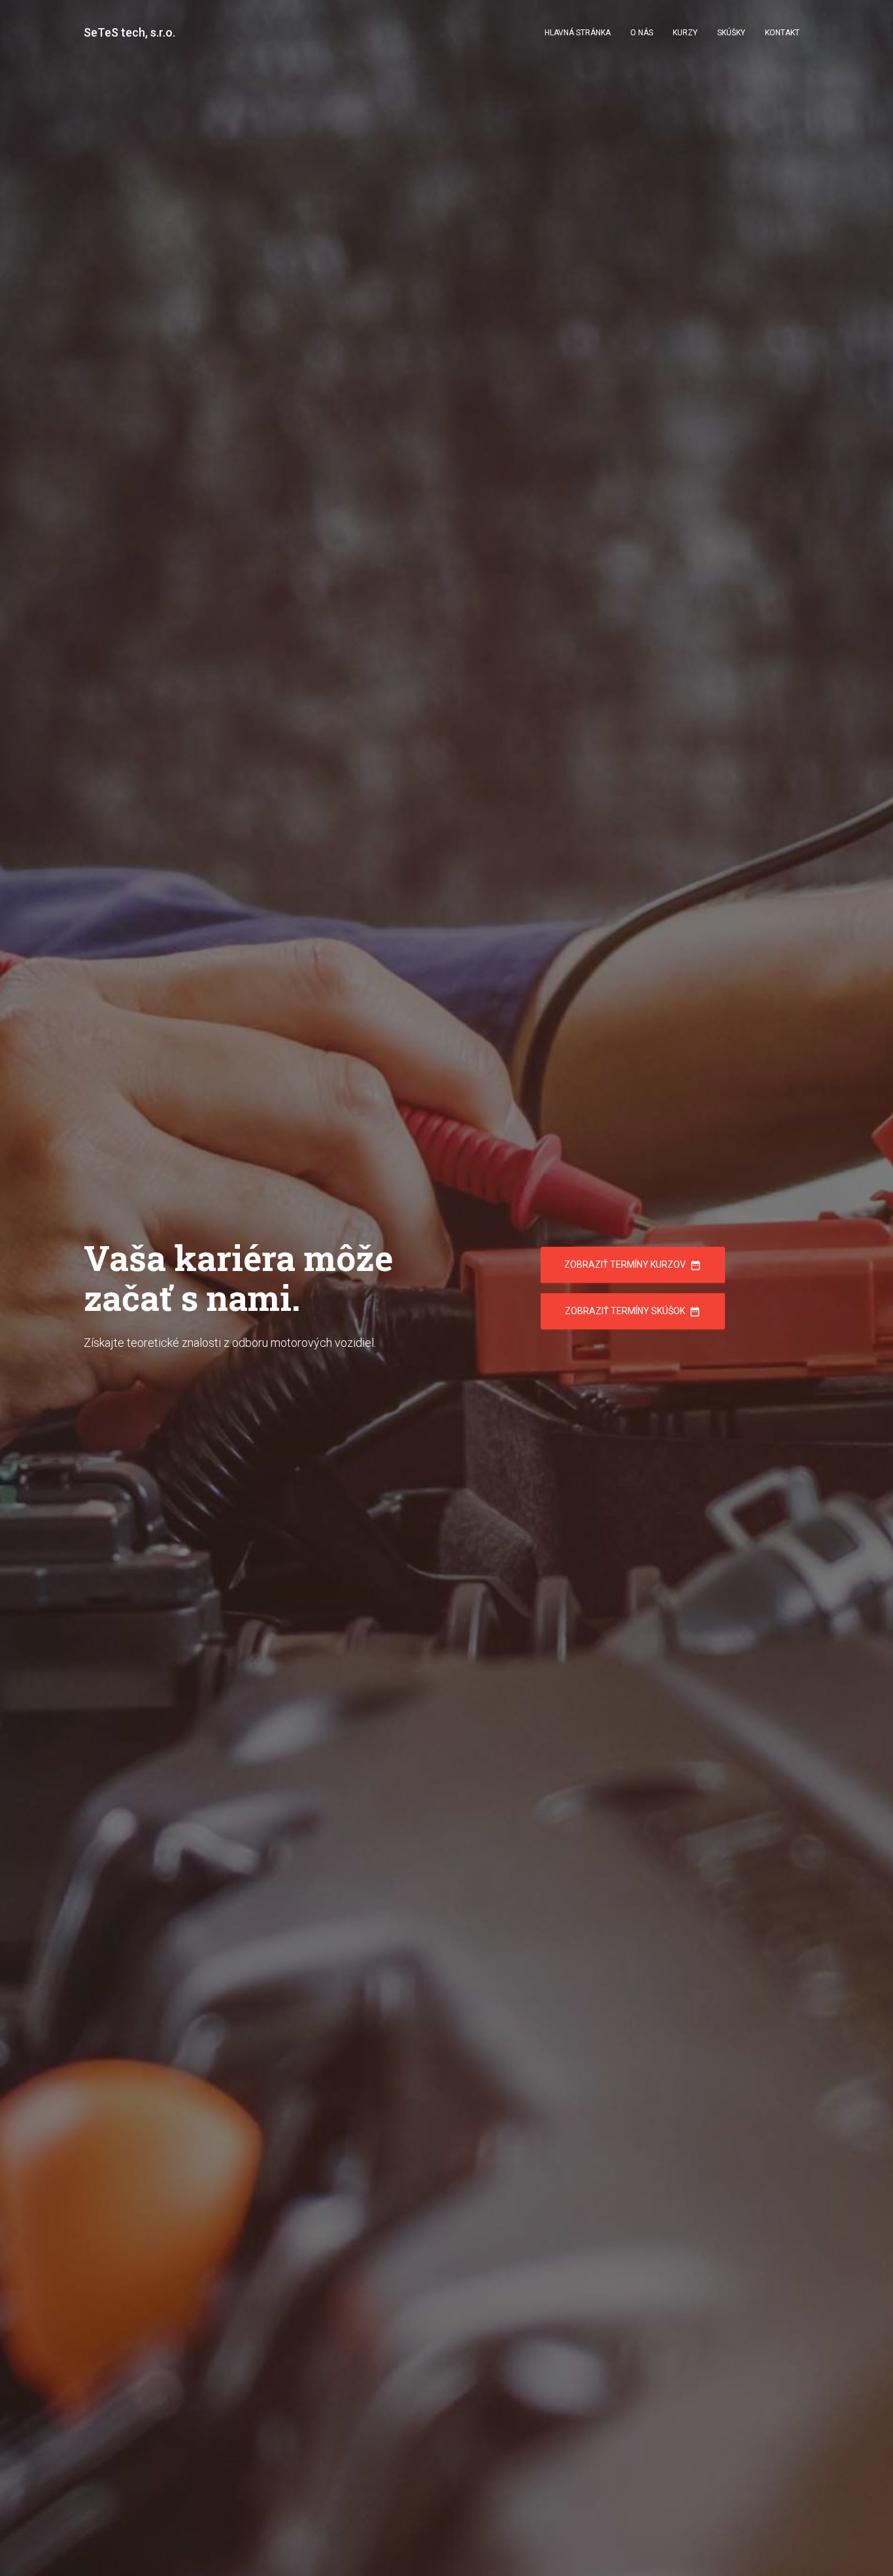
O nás (642, 33)
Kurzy (685, 33)
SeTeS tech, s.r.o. (129, 32)
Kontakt (782, 33)
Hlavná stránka (578, 33)
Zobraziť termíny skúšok (633, 1312)
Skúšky (731, 33)
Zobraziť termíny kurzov (633, 1265)
